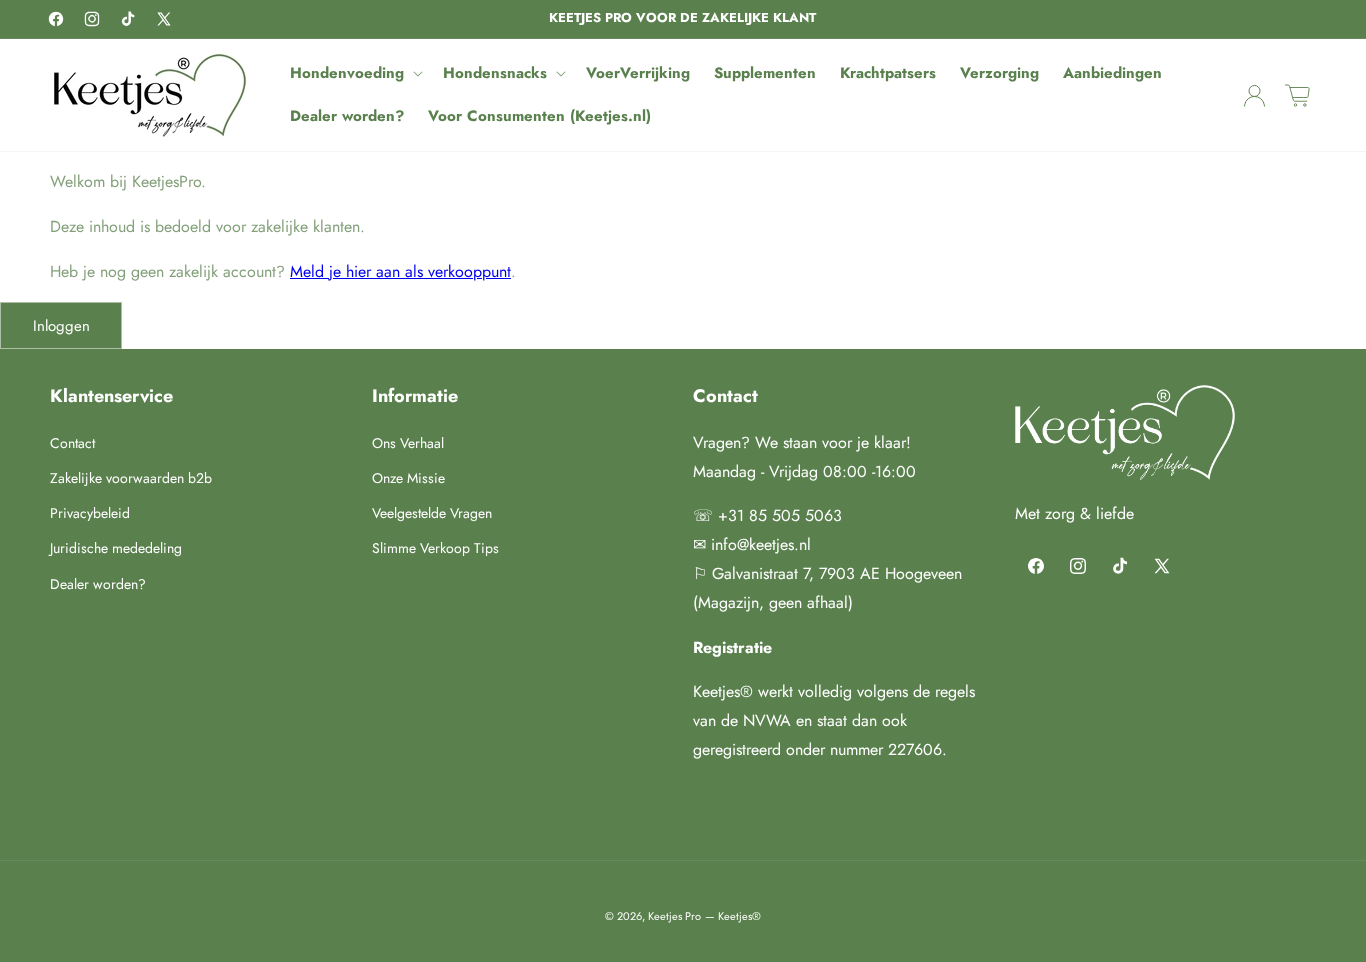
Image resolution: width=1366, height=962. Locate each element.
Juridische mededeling (116, 548)
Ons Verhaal (408, 443)
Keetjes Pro (674, 916)
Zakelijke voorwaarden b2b (131, 478)
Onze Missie (408, 478)
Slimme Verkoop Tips (435, 548)
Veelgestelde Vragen (432, 513)
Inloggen (61, 326)
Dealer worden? (98, 584)
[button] (354, 74)
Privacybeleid (90, 513)
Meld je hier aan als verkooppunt (400, 271)
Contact (72, 443)
